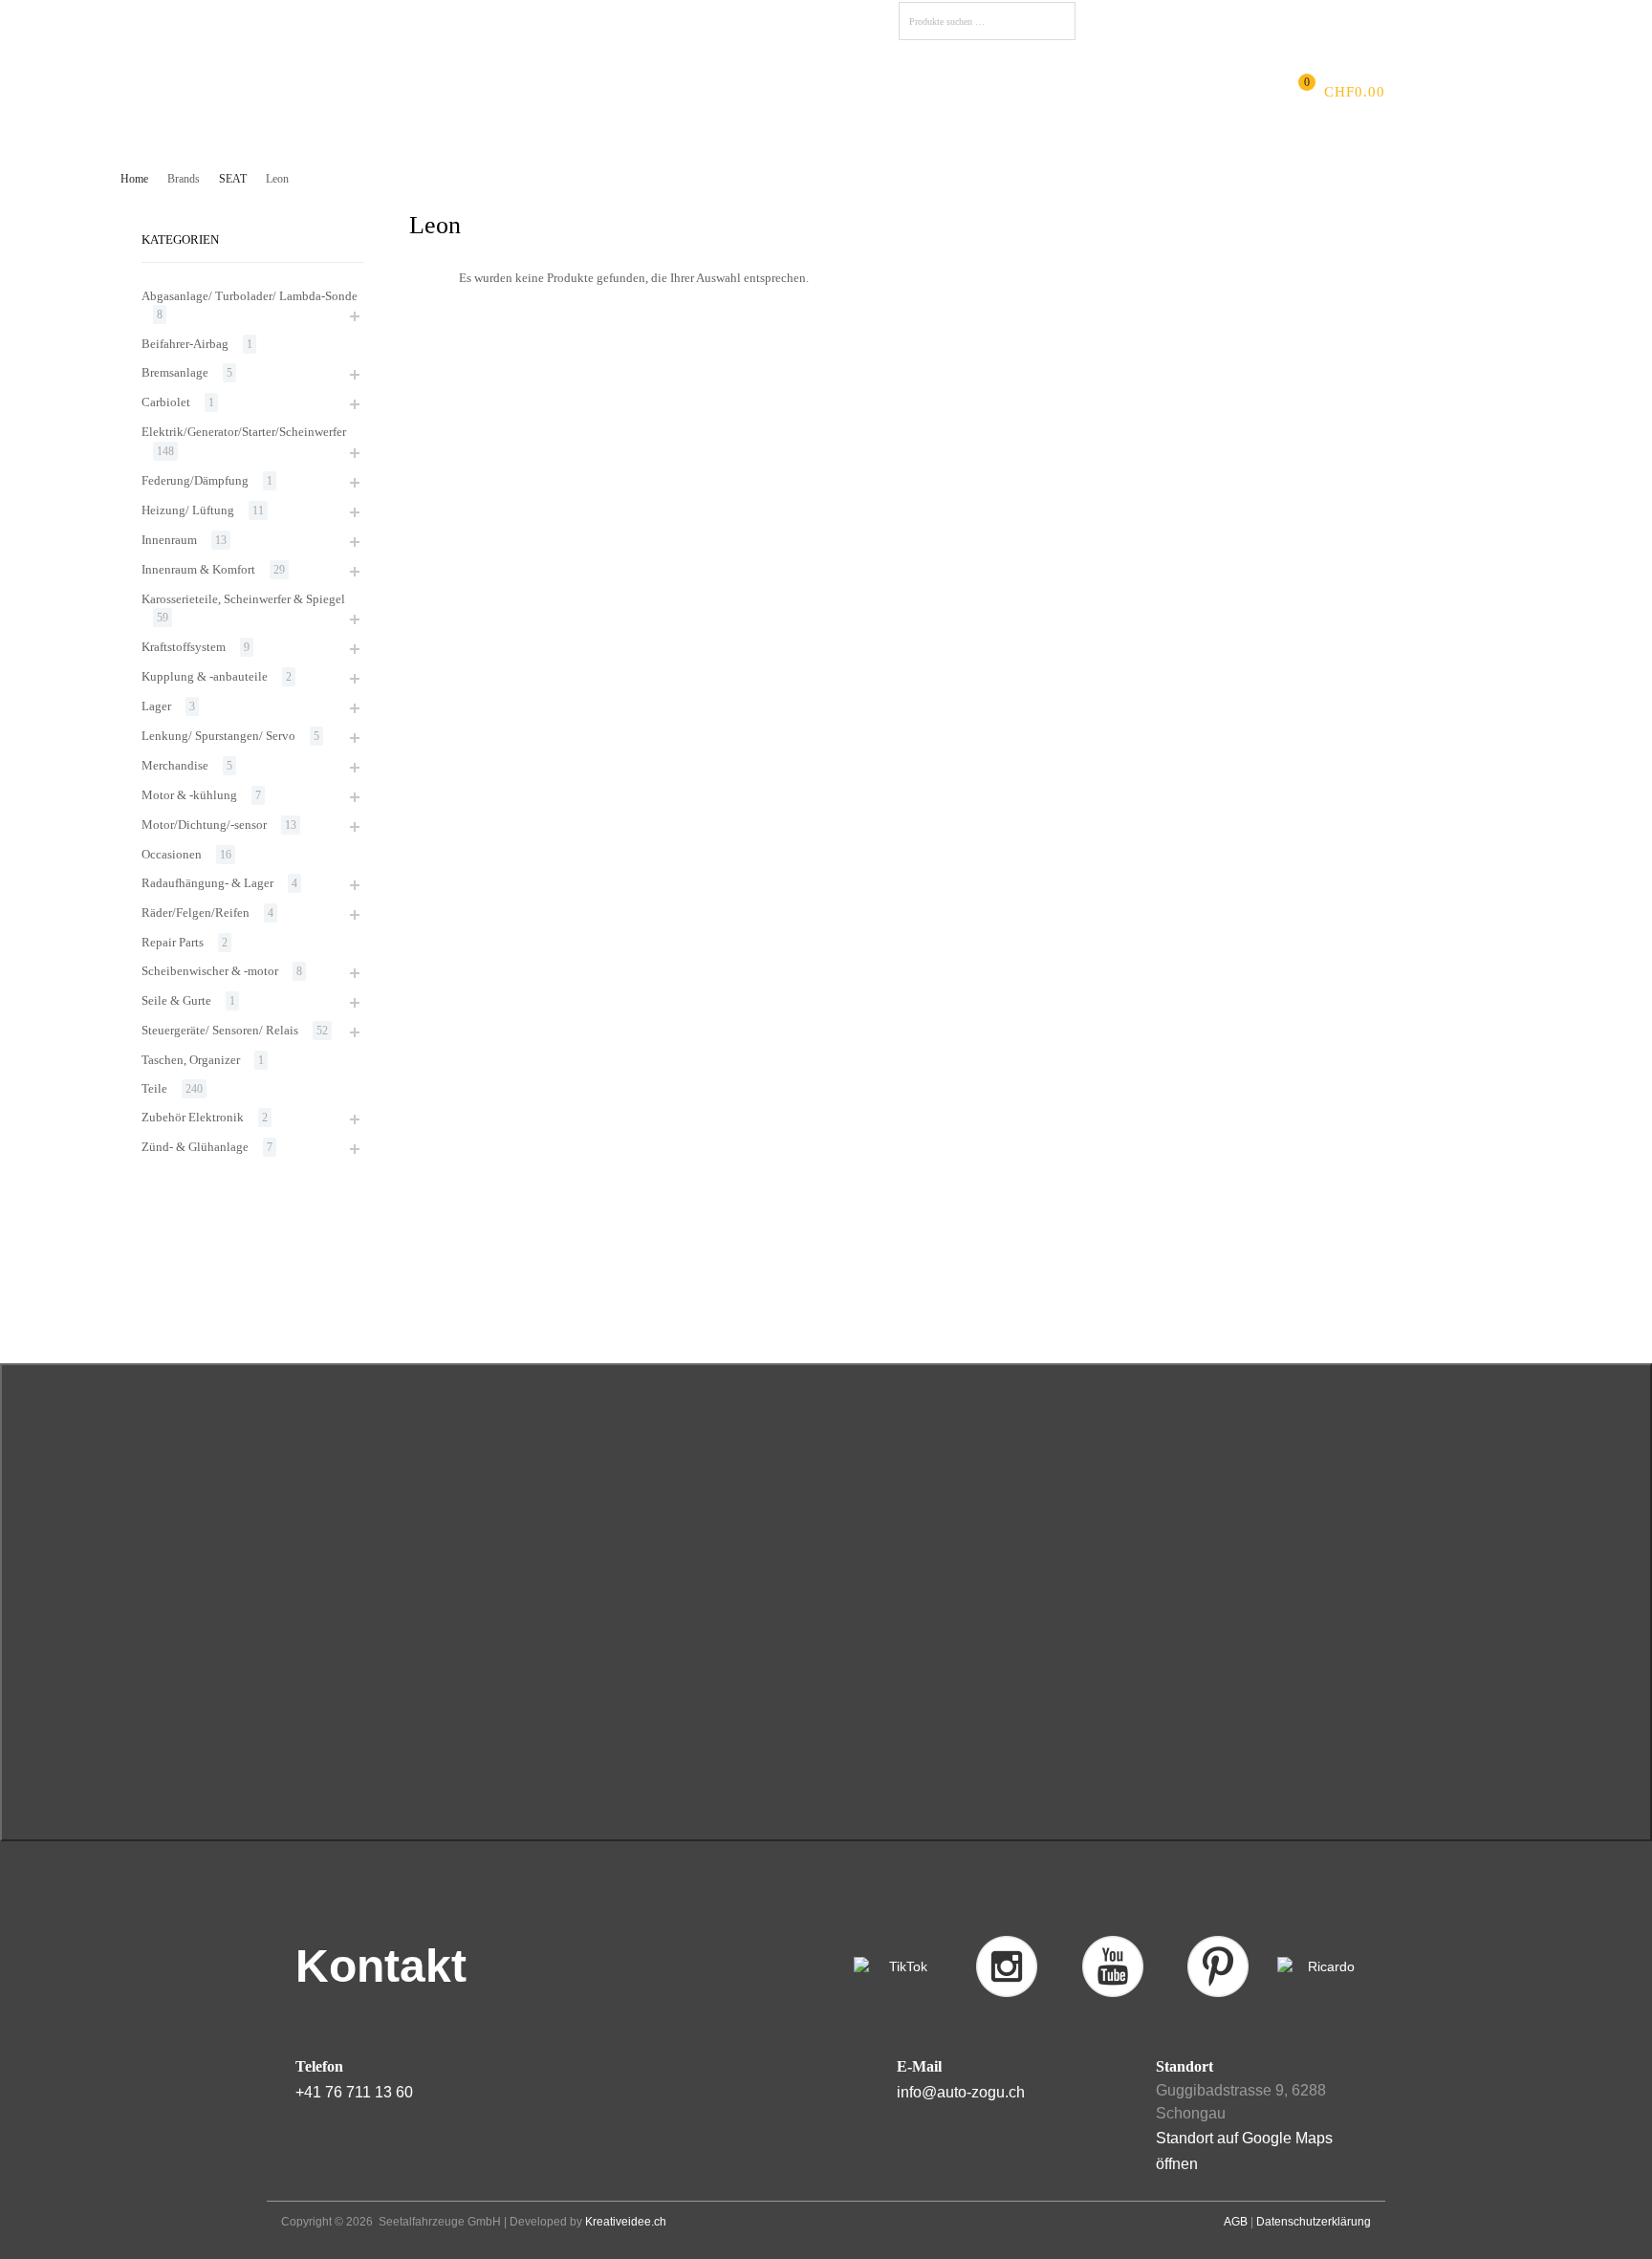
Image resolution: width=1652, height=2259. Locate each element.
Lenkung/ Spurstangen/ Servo (218, 736)
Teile (154, 1088)
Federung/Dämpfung (195, 480)
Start (357, 92)
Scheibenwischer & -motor (210, 971)
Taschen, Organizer (191, 1060)
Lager (156, 706)
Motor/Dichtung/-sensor (204, 825)
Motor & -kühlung (189, 795)
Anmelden (1242, 19)
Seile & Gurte (176, 1000)
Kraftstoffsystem (184, 647)
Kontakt (907, 92)
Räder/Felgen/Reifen (196, 912)
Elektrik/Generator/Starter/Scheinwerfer (244, 432)
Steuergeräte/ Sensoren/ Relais (220, 1030)
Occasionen (172, 854)
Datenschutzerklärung (1314, 2222)
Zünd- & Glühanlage (195, 1147)
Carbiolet (166, 402)
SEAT (233, 179)
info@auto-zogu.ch (961, 2092)
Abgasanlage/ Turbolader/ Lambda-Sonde (250, 296)
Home (134, 179)
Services (587, 92)
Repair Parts (173, 942)
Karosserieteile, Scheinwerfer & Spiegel (243, 599)
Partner (828, 92)
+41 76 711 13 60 (354, 2092)
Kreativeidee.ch (626, 2222)
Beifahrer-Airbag (185, 344)
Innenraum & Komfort (198, 569)
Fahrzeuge (679, 92)
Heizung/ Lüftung (188, 510)
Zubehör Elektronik (193, 1117)
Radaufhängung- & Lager (207, 883)
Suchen (1056, 24)
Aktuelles (497, 92)
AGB (1236, 2222)
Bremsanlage (175, 372)
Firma (418, 92)
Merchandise (175, 765)
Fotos (760, 92)
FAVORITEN (1134, 22)
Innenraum (169, 540)
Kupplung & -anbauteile (205, 676)
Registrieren (1322, 19)
